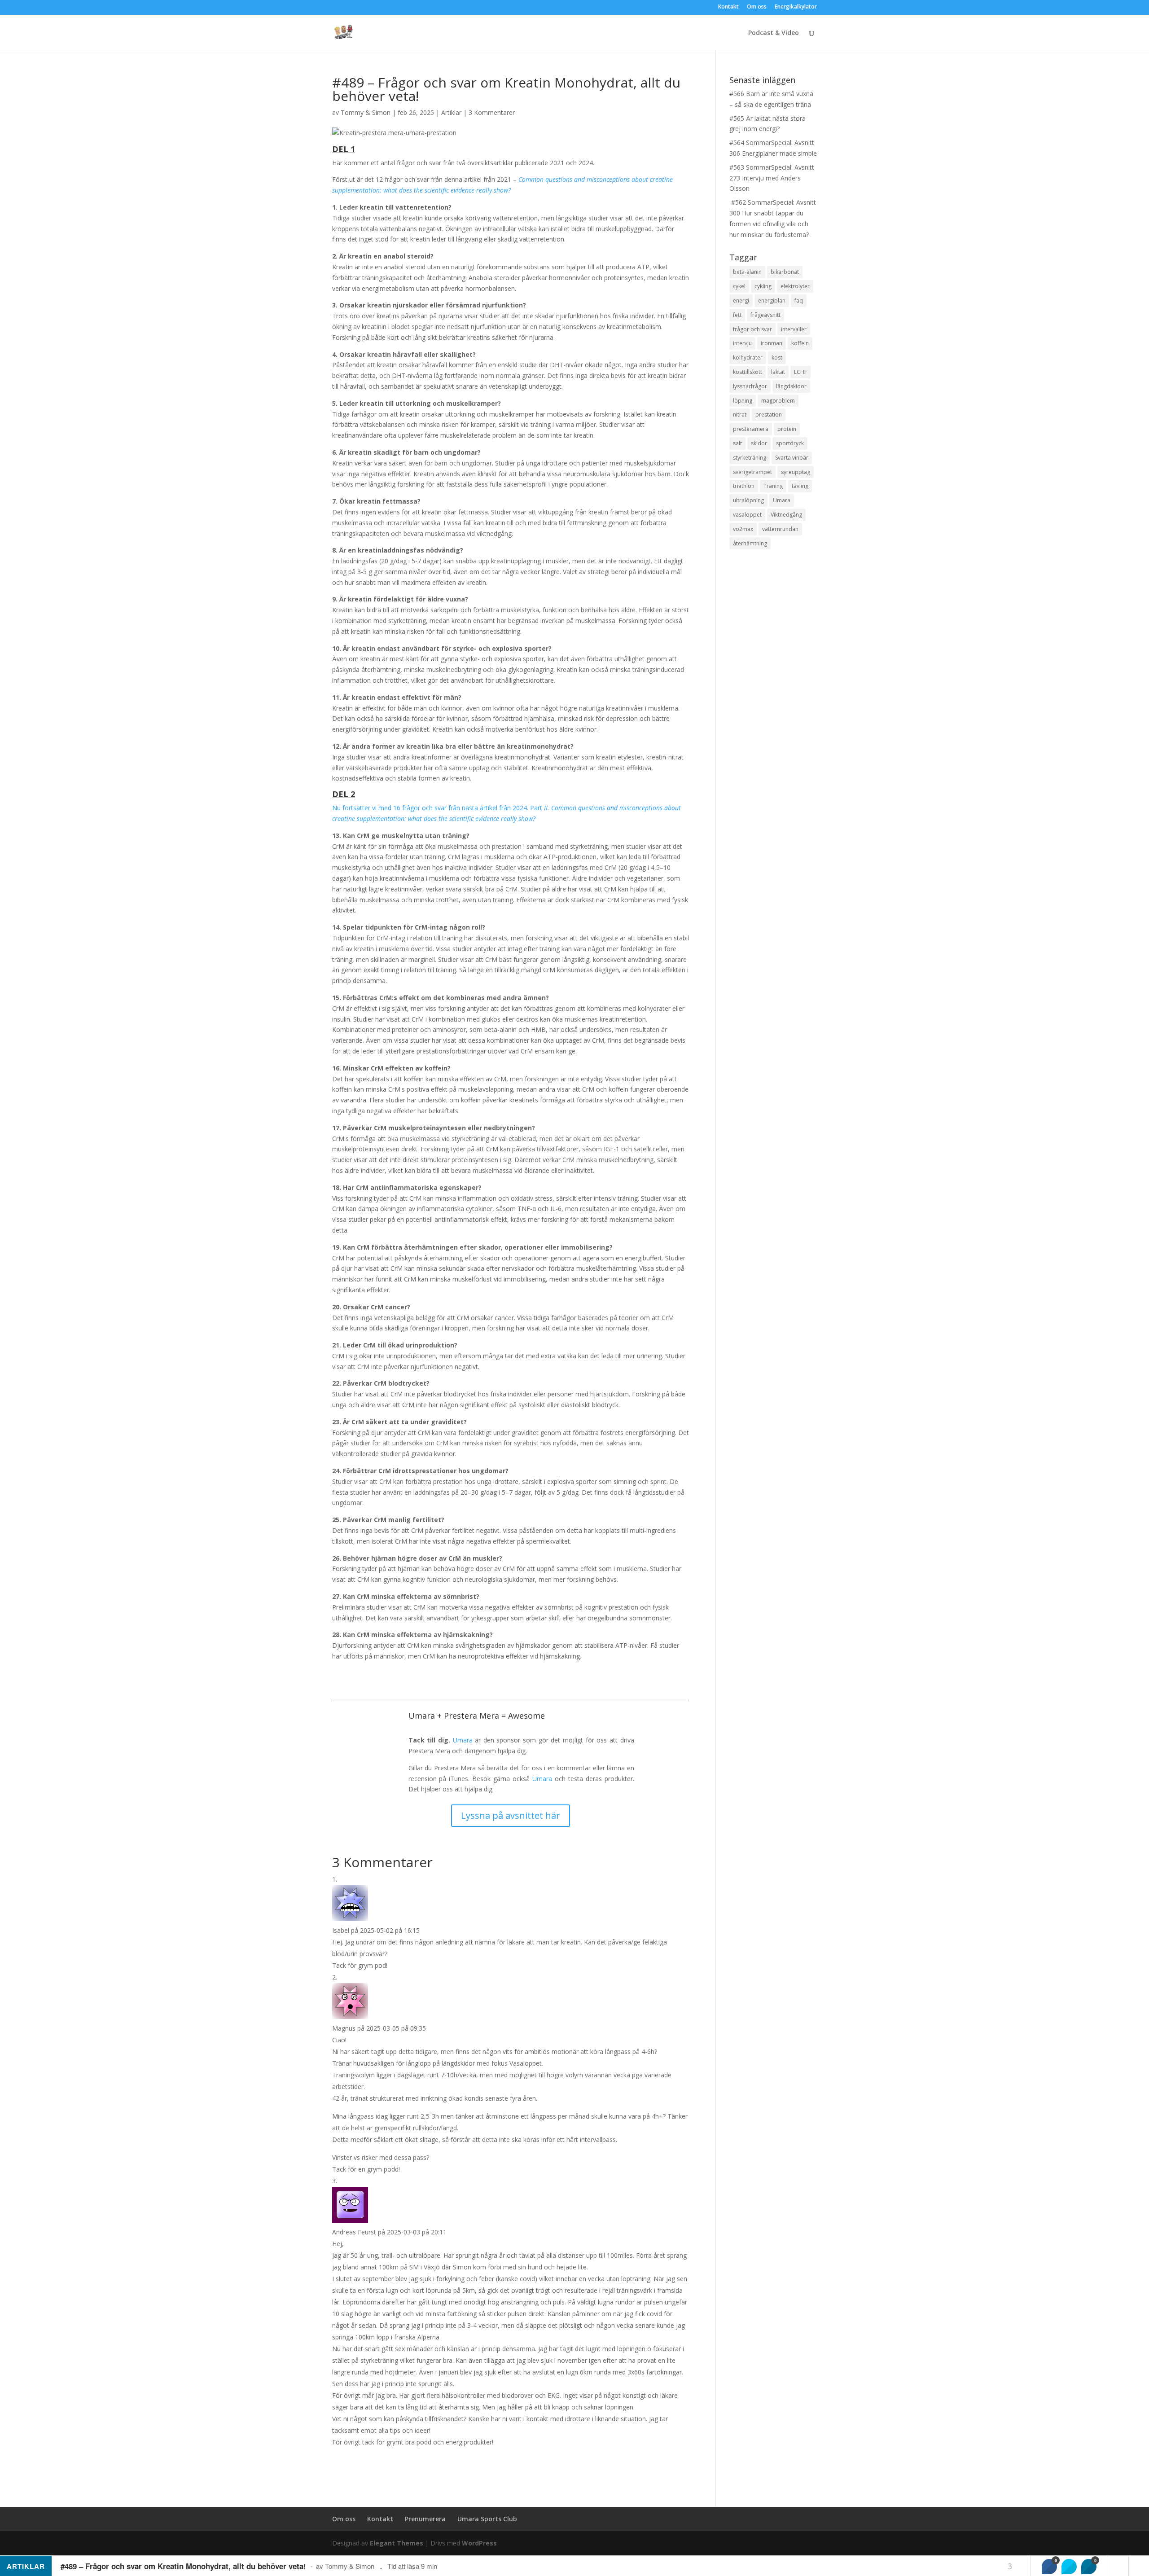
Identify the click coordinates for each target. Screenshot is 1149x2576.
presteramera (751, 429)
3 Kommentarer (492, 112)
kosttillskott (748, 372)
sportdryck (790, 443)
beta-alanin (747, 272)
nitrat (740, 415)
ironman (772, 343)
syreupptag (796, 472)
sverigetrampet (752, 472)
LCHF (800, 372)
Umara (463, 1740)
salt (737, 443)
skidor (759, 443)
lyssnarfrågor (750, 386)
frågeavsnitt (765, 315)
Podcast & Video (774, 33)
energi (741, 301)
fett (737, 315)
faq (799, 301)
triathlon (744, 486)
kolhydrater (748, 358)
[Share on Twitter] (1069, 2567)
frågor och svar (752, 329)
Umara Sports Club (487, 2519)
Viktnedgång (786, 515)
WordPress (479, 2543)
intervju (742, 343)
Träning (773, 486)
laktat (778, 372)
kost (777, 358)
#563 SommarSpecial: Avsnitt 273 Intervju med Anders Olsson (772, 178)
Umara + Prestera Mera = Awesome (477, 1716)
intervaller (794, 329)
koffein (800, 343)
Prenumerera (425, 2519)
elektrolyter (795, 286)
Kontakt (728, 7)
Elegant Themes (397, 2543)
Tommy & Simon (366, 112)
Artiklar (451, 112)
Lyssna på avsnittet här (511, 1815)
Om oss (757, 7)
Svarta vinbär (792, 458)
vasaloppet (747, 515)
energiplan (772, 301)
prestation (769, 415)
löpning (743, 401)
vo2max (743, 529)
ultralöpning (748, 500)
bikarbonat (785, 272)
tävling (800, 486)
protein (787, 429)
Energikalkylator (796, 7)
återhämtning (750, 543)
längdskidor (791, 386)
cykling (763, 286)
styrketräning (750, 458)
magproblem (778, 401)
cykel (739, 286)
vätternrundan (780, 529)
